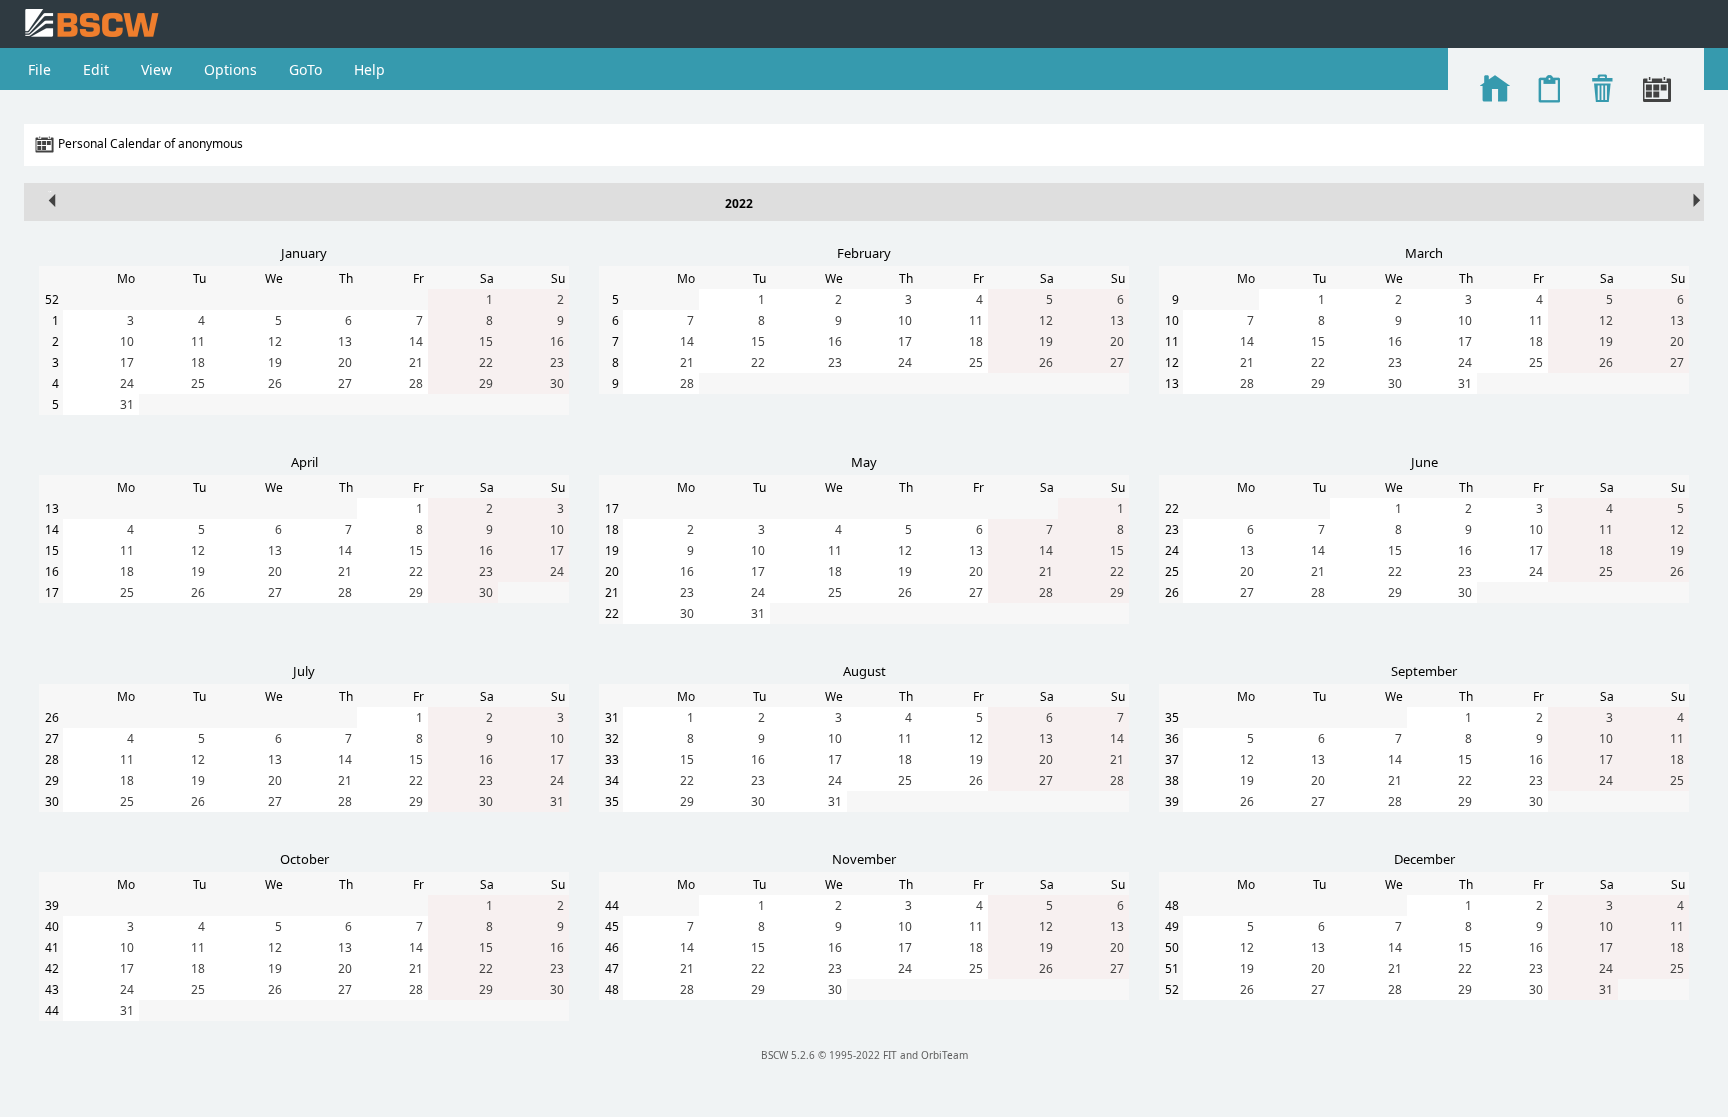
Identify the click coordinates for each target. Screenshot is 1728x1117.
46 (612, 947)
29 (486, 383)
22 (486, 362)
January (304, 253)
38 (1172, 780)
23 (557, 362)
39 (1172, 801)
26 (275, 383)
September (1424, 671)
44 (52, 1010)
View (156, 69)
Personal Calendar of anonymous (150, 143)
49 (1172, 926)
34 (612, 780)
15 (486, 341)
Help (369, 69)
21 (416, 362)
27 (345, 383)
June (1424, 462)
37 (1172, 759)
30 (557, 383)
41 (52, 947)
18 (198, 362)
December (1424, 859)
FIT (890, 1055)
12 (275, 341)
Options (230, 69)
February (864, 253)
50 (1172, 947)
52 (52, 299)
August (864, 671)
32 (612, 738)
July (304, 671)
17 (127, 362)
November (864, 859)
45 (612, 926)
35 (612, 801)
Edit (96, 69)
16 (557, 341)
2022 (739, 203)
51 (1172, 968)
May (864, 462)
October (304, 859)
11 (198, 341)
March (1424, 253)
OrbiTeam (944, 1055)
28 (416, 383)
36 (1172, 738)
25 (198, 383)
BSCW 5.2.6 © (793, 1055)
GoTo (305, 69)
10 (127, 341)
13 (345, 341)
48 (612, 989)
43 (52, 989)
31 (127, 404)
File (39, 69)
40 (52, 926)
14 (416, 341)
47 (612, 968)
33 (612, 759)
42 (52, 968)
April (304, 462)
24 (127, 383)
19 (275, 362)
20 (345, 362)
